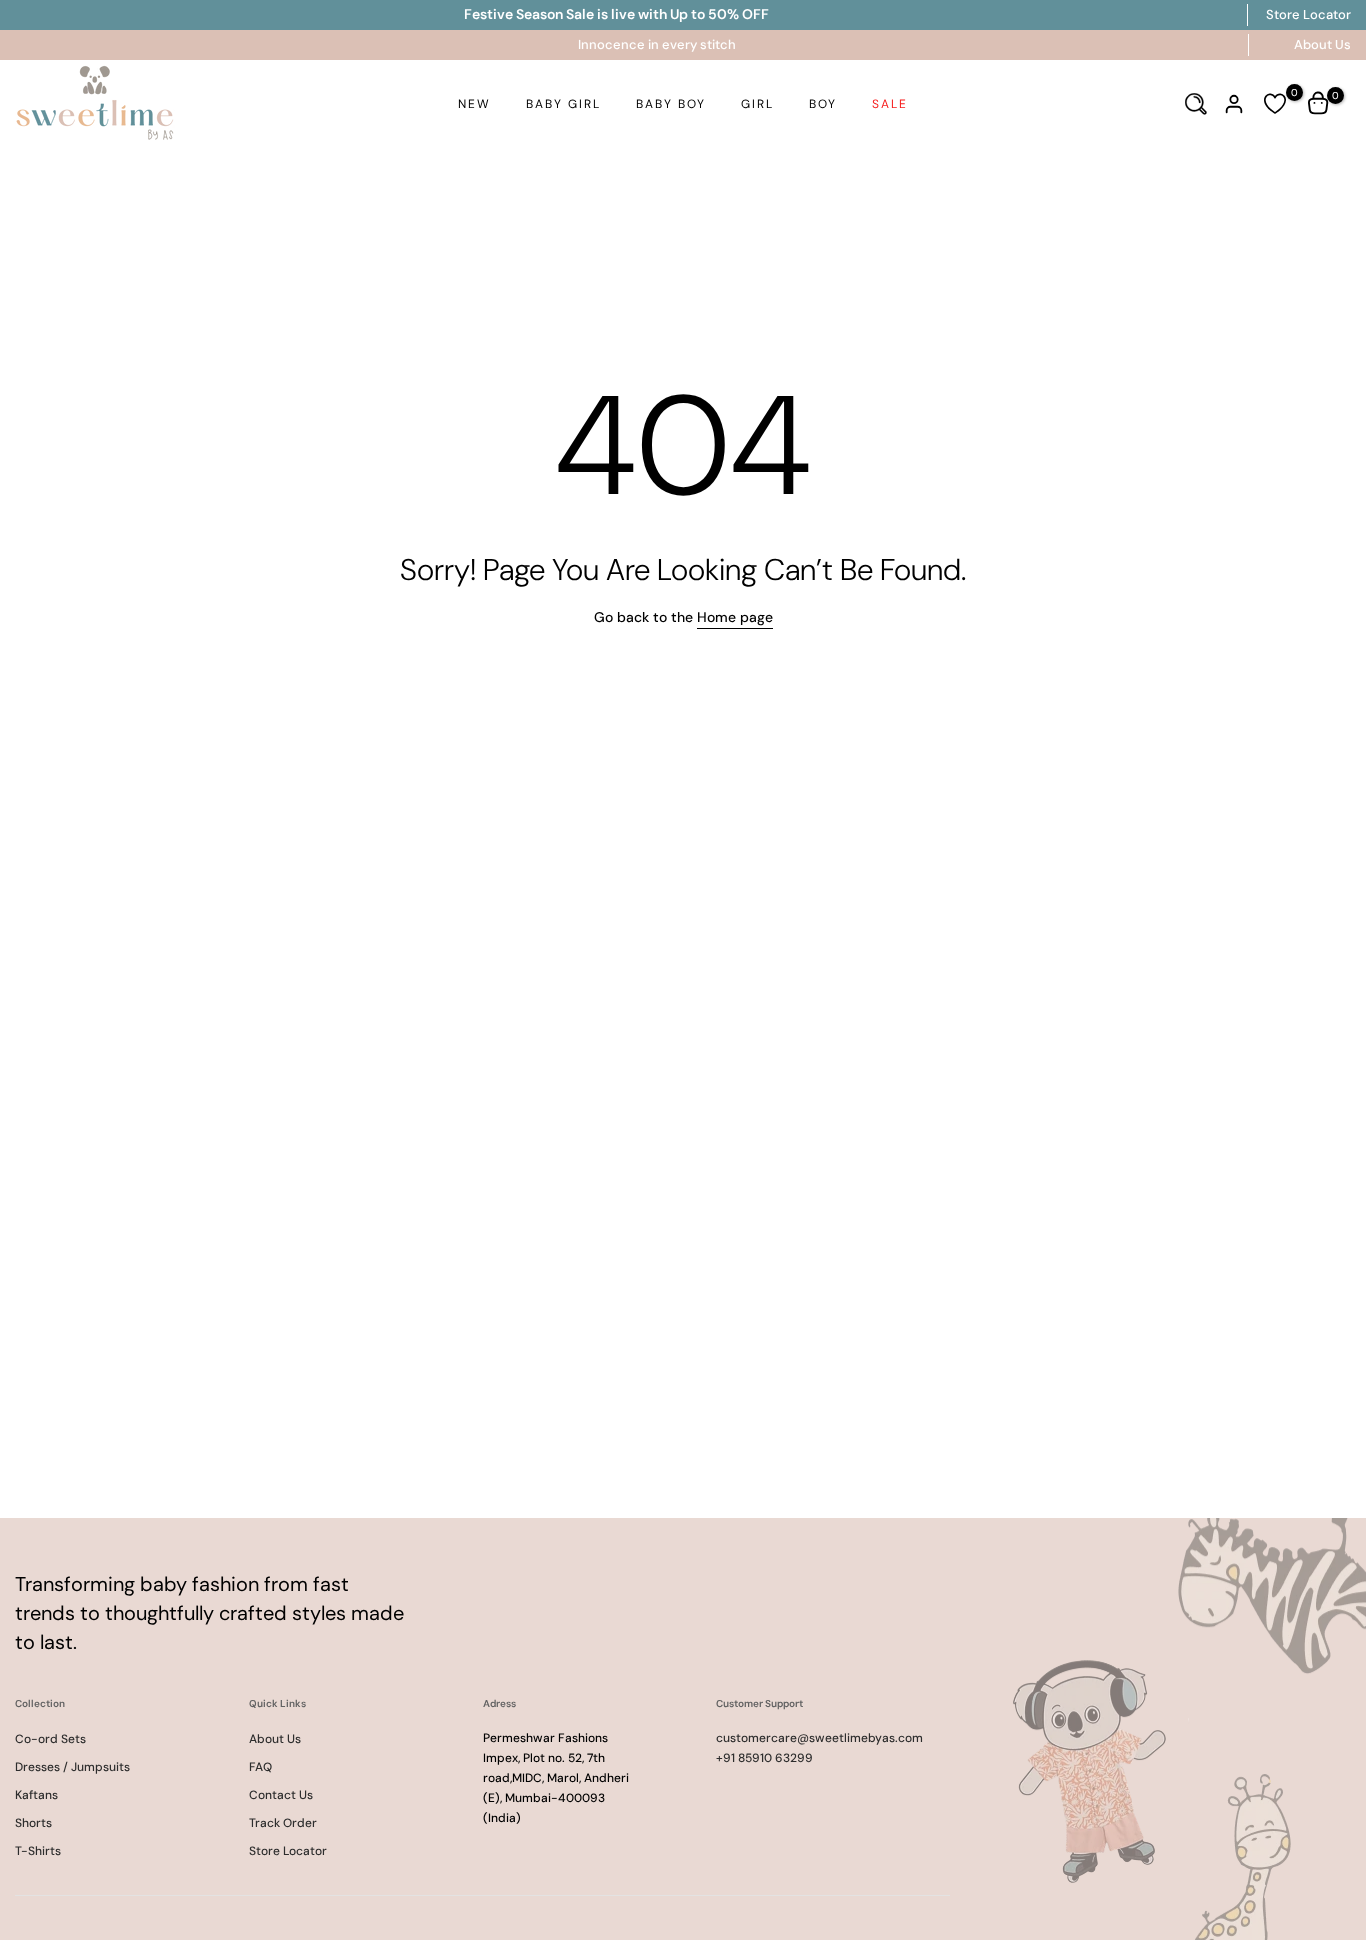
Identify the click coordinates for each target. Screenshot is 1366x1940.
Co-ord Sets (50, 1739)
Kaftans (36, 1795)
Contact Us (281, 1795)
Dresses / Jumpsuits (72, 1767)
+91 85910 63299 (764, 1758)
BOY (823, 104)
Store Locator (1308, 14)
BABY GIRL (563, 104)
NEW (474, 104)
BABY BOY (671, 104)
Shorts (33, 1823)
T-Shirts (38, 1851)
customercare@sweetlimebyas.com (819, 1738)
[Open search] (1196, 104)
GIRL (757, 104)
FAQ (260, 1767)
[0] (1275, 104)
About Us (1322, 44)
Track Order (283, 1823)
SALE (890, 104)
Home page (735, 617)
